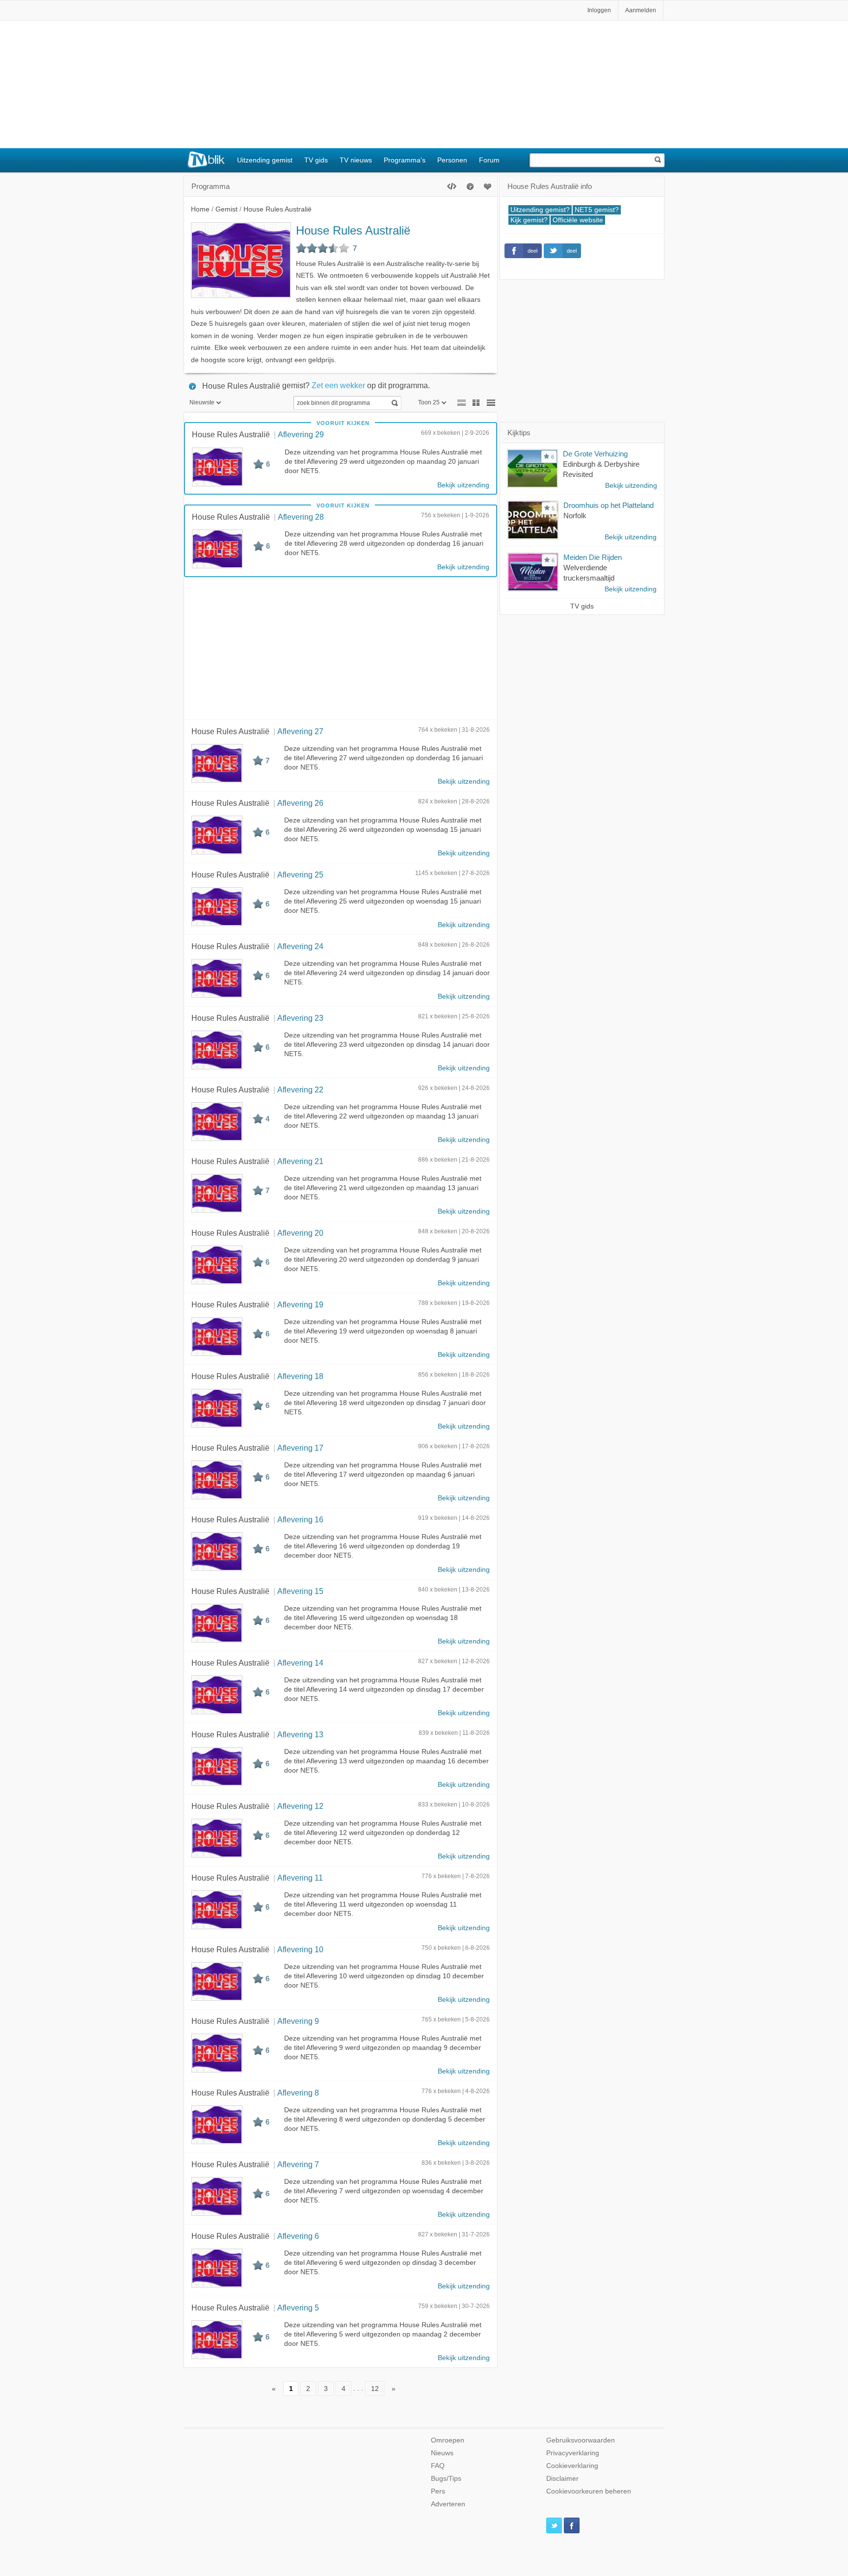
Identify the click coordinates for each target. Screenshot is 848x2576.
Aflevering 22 (300, 1089)
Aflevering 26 (300, 803)
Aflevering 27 (300, 731)
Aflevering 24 (300, 946)
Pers (438, 2491)
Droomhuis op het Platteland (609, 505)
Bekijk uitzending (463, 485)
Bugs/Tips (446, 2479)
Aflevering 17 (300, 1448)
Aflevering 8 (298, 2093)
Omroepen (448, 2440)
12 (375, 2388)
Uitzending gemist (265, 160)
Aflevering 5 (298, 2308)
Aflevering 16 (300, 1519)
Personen (452, 160)
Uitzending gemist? (540, 210)
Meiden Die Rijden (593, 557)
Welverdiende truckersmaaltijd (589, 573)
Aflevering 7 (298, 2164)
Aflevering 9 (298, 2021)
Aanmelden (641, 10)
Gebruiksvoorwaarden (581, 2440)
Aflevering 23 (300, 1018)
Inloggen (599, 10)
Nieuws (442, 2453)
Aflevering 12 (300, 1806)
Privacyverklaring (573, 2453)
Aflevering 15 (300, 1591)
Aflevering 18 (300, 1376)
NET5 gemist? (597, 210)
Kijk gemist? (529, 220)
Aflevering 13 (300, 1734)
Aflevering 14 (300, 1663)
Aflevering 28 (301, 517)
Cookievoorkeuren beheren (589, 2491)
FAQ (438, 2466)
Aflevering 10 (300, 1949)
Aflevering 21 (300, 1161)
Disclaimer (562, 2479)
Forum (489, 160)
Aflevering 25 (300, 875)
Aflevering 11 (300, 1878)
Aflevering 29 (301, 434)
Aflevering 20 (300, 1233)
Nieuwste (202, 402)
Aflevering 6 (298, 2236)
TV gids (316, 160)
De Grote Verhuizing (595, 454)
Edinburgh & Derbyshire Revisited (601, 469)
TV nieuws (356, 160)
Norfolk (575, 516)
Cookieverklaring (572, 2466)
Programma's (405, 160)
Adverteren (448, 2504)
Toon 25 (429, 402)
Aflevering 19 (300, 1304)
